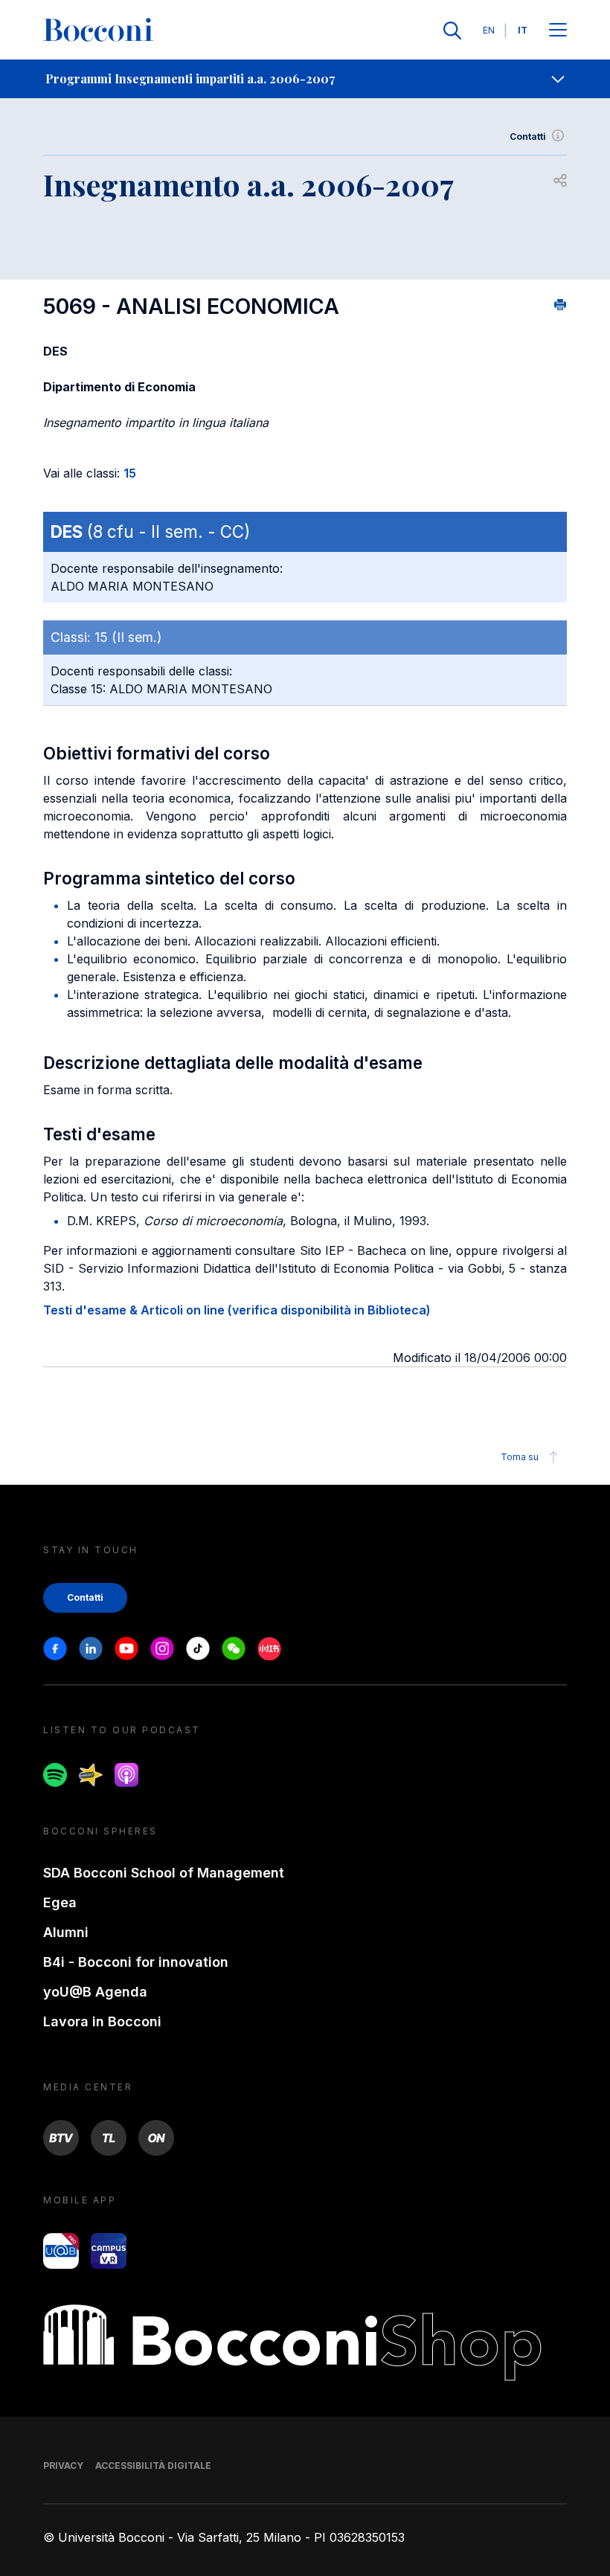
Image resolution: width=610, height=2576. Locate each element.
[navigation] (305, 79)
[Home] (98, 30)
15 (130, 473)
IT (523, 30)
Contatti (528, 136)
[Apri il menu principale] (558, 31)
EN (489, 30)
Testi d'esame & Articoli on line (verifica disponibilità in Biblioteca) (237, 1310)
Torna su (520, 1457)
